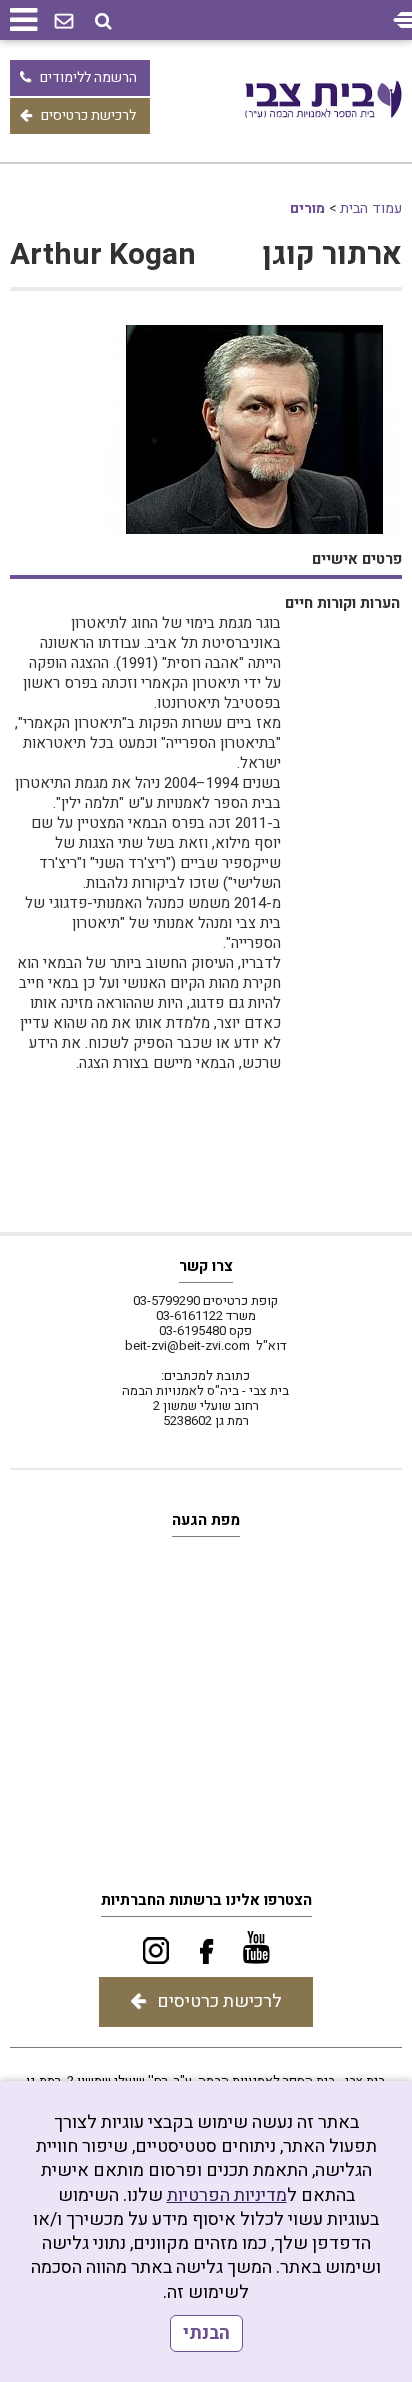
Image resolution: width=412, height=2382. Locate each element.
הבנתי (206, 2333)
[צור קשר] (64, 22)
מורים (307, 208)
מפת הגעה (206, 1520)
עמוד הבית (371, 208)
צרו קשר (206, 1266)
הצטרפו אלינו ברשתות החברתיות (206, 1900)
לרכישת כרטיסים (88, 115)
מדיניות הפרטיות (227, 2195)
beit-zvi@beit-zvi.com (187, 1345)
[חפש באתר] (103, 21)
